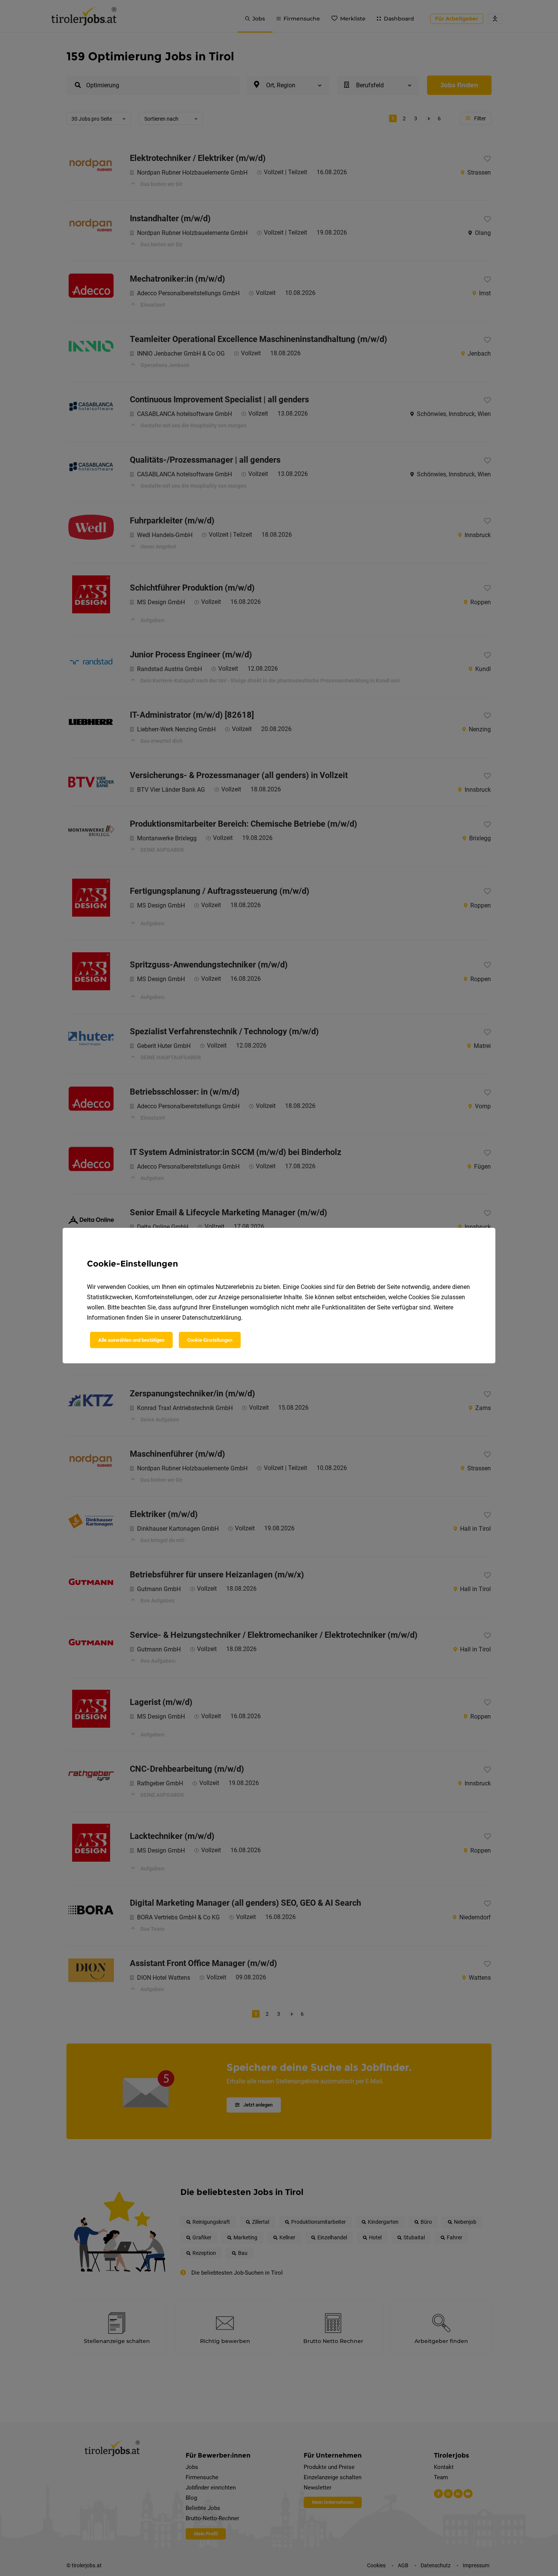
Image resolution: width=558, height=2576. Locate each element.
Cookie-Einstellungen (210, 1340)
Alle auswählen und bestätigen (131, 1340)
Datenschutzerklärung (212, 1318)
